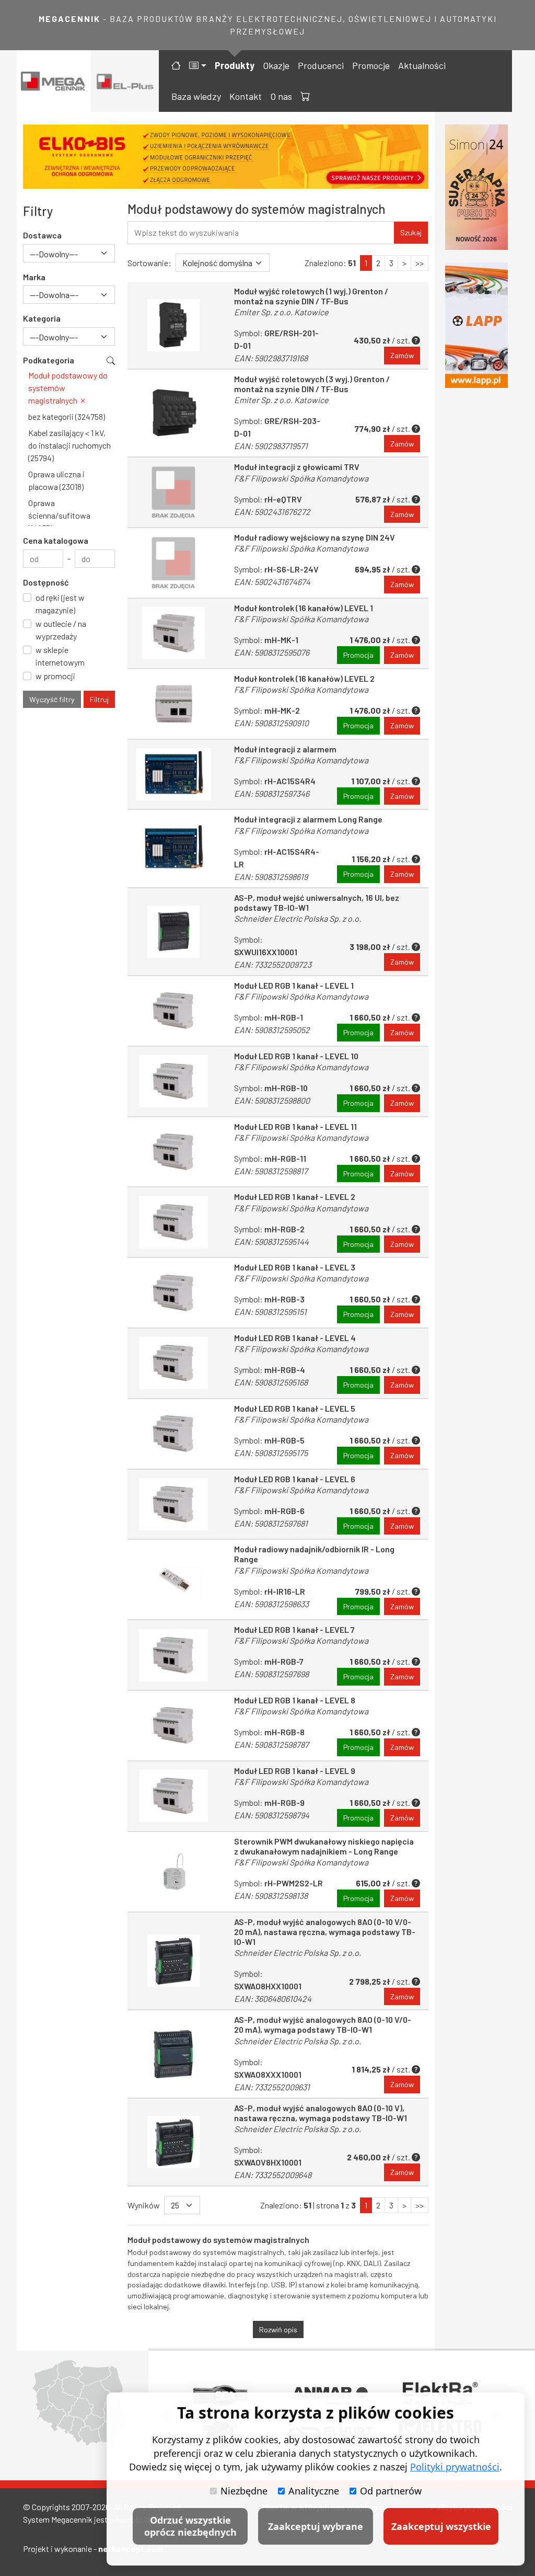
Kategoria (42, 318)
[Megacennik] (54, 81)
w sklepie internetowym (60, 656)
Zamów (402, 355)
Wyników (144, 2205)
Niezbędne (244, 2491)
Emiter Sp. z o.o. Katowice (281, 312)
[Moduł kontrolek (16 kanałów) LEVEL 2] (173, 704)
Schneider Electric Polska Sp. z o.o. (298, 918)
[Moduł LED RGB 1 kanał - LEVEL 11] (173, 1152)
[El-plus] (125, 81)
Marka (34, 277)
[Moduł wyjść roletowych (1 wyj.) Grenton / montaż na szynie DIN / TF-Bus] (173, 325)
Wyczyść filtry (52, 699)
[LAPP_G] (476, 325)
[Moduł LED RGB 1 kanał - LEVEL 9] (173, 1796)
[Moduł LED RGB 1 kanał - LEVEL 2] (173, 1222)
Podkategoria (49, 360)
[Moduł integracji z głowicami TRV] (173, 492)
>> (420, 263)
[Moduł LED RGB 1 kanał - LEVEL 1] (173, 1011)
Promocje (371, 65)
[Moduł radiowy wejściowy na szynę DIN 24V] (173, 563)
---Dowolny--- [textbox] (54, 254)
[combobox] (69, 253)
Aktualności (422, 65)
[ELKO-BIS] (226, 157)
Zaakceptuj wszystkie (441, 2526)
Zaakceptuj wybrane (316, 2526)
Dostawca (42, 235)
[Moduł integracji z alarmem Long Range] (173, 848)
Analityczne (314, 2491)
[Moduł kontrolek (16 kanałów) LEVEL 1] (173, 633)
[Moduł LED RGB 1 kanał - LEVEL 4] (173, 1363)
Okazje (276, 65)
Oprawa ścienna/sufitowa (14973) (59, 515)
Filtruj (99, 699)
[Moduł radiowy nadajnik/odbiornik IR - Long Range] (173, 1579)
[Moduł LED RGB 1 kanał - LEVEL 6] (173, 1504)
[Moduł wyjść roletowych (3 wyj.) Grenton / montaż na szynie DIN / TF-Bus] (173, 413)
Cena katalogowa (56, 540)
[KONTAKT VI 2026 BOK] (476, 187)
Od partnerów (391, 2491)
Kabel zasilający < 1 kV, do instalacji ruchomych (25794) (69, 445)
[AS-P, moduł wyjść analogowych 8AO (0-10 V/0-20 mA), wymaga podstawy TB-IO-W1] (173, 2054)
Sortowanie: (149, 263)
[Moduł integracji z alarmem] (173, 775)
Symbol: (273, 952)
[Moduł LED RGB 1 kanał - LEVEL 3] (173, 1293)
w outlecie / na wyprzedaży (61, 630)
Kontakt (246, 96)
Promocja (358, 655)
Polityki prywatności (455, 2467)
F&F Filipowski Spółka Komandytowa (301, 478)
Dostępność (46, 582)
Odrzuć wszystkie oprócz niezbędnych (190, 2526)
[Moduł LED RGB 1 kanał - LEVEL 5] (173, 1434)
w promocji (55, 676)
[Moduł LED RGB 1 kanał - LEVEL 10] (173, 1081)
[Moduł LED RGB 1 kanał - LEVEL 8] (173, 1726)
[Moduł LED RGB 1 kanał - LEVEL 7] (173, 1655)
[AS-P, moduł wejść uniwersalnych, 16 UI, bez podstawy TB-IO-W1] (173, 932)
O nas (281, 96)
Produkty (235, 65)
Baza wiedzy (196, 96)
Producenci (321, 65)
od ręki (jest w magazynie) (60, 604)
